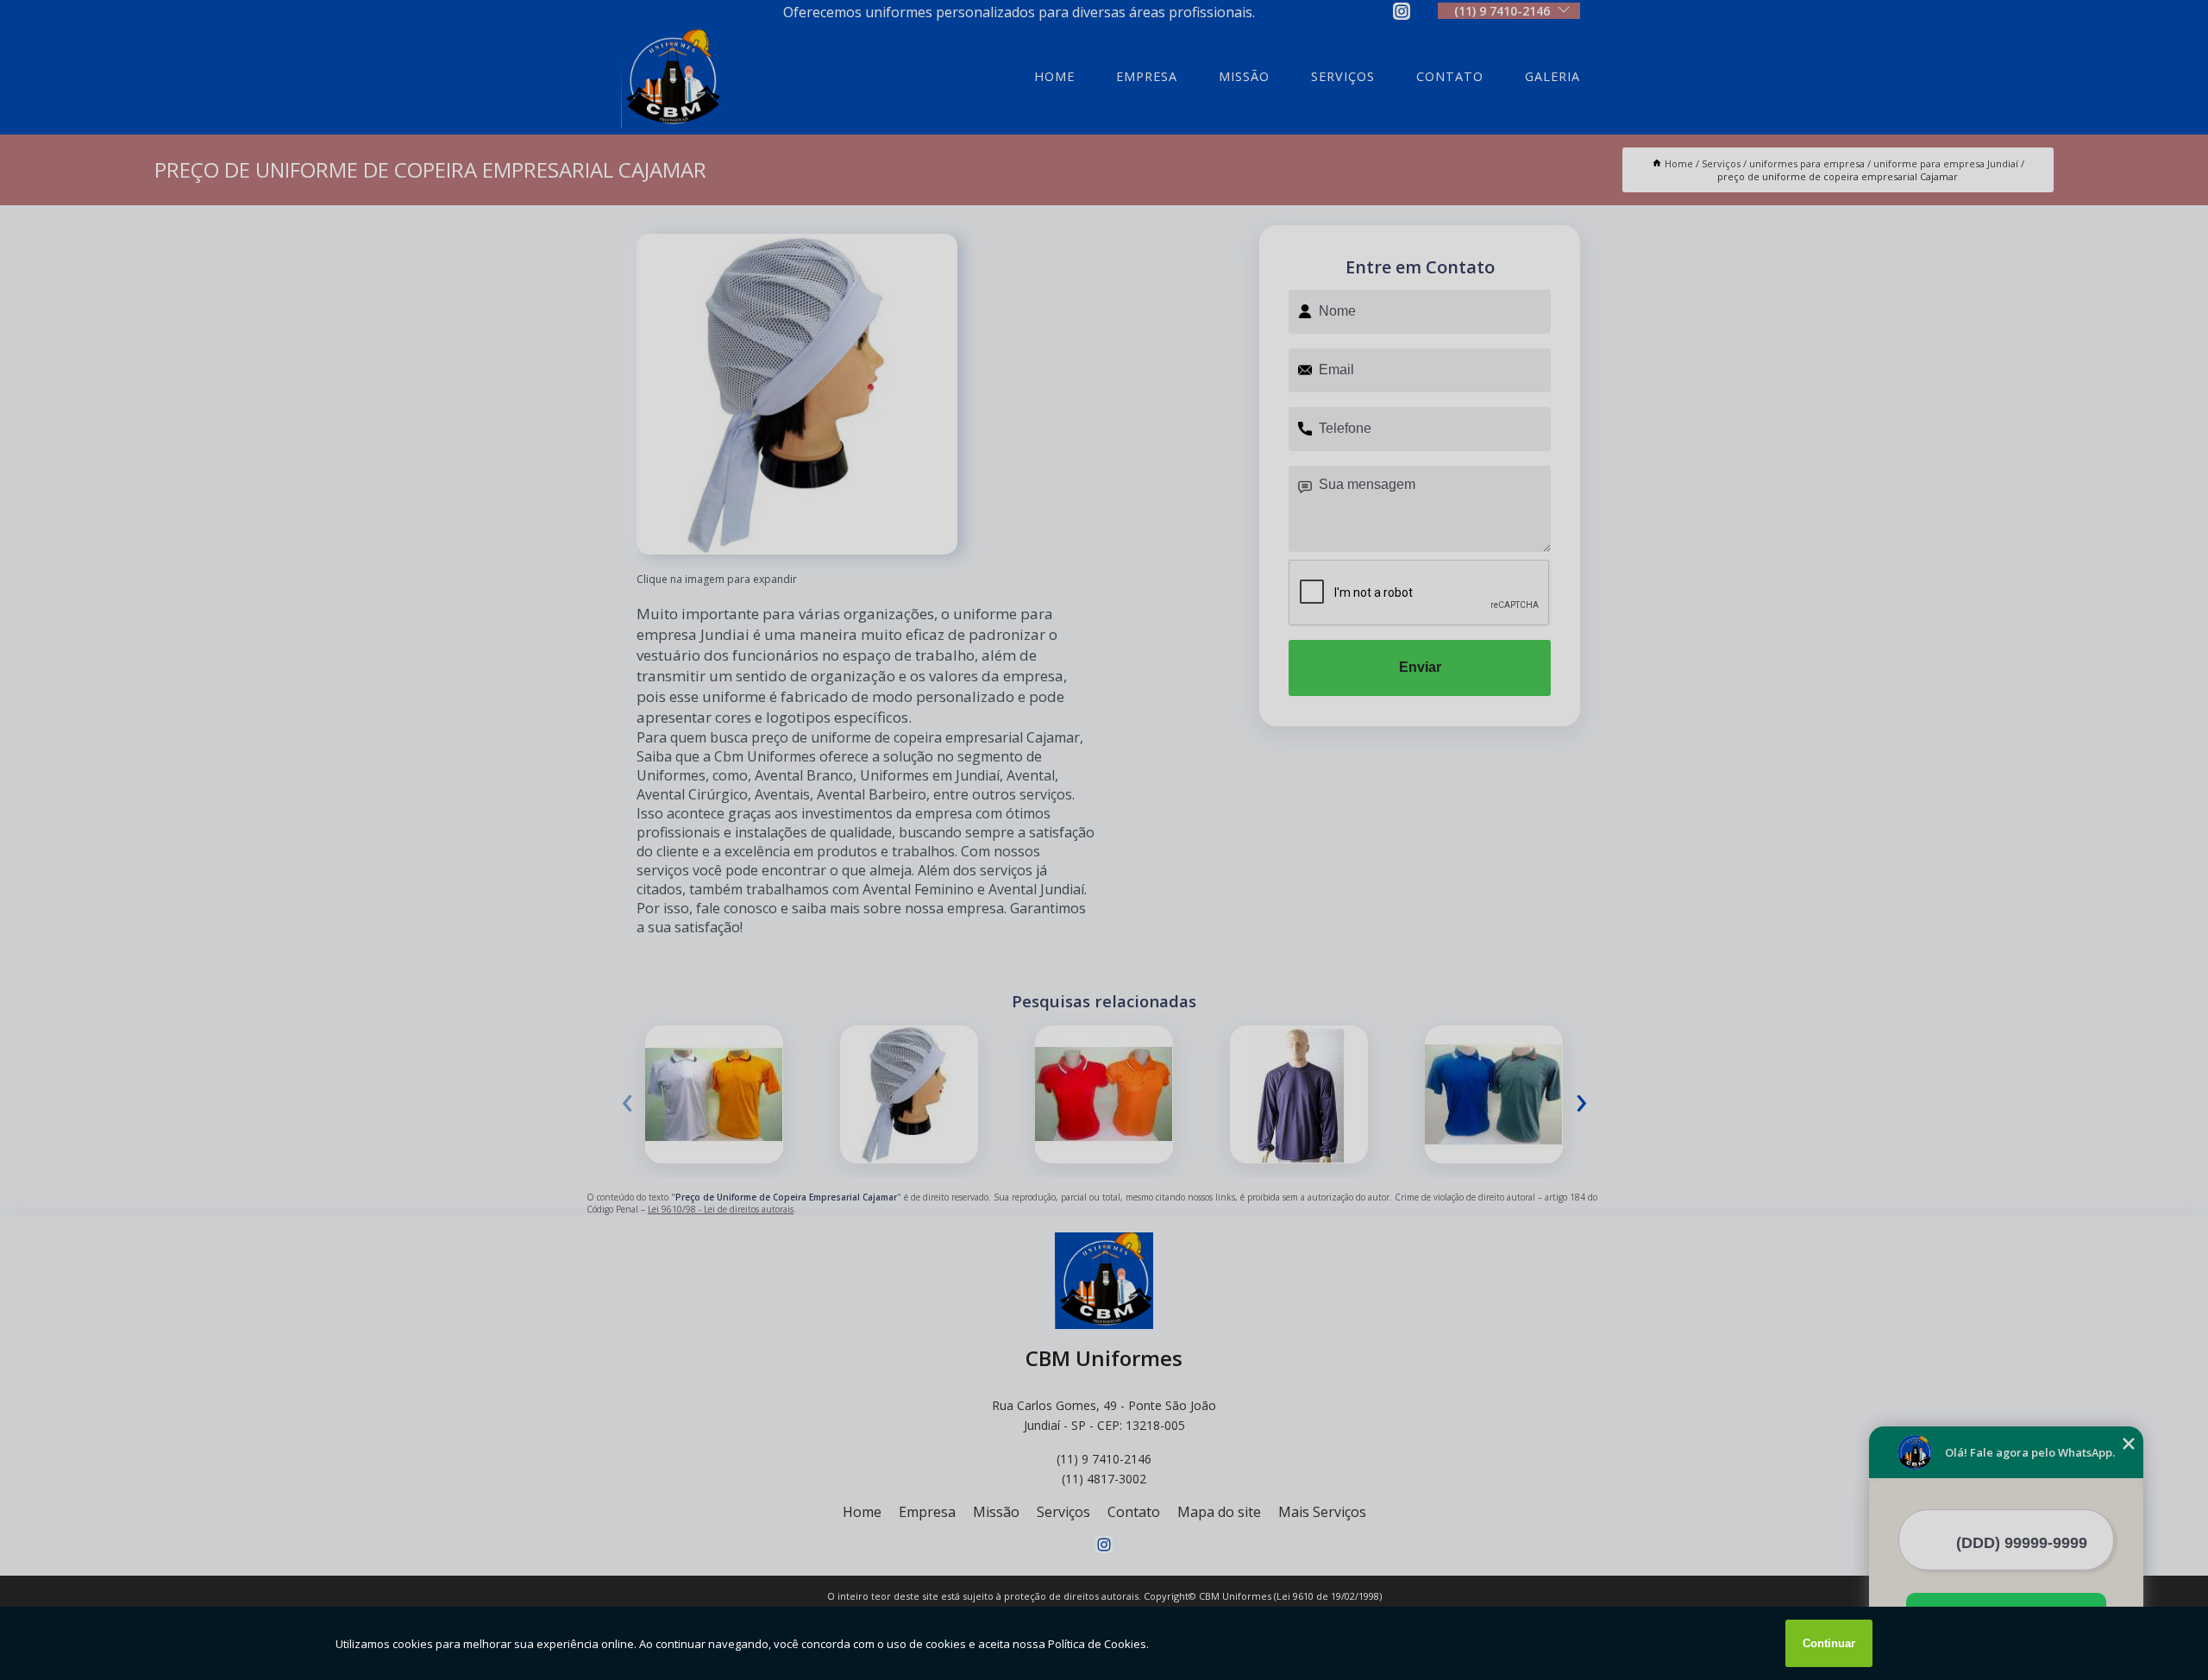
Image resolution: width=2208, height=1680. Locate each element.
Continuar (1829, 1643)
